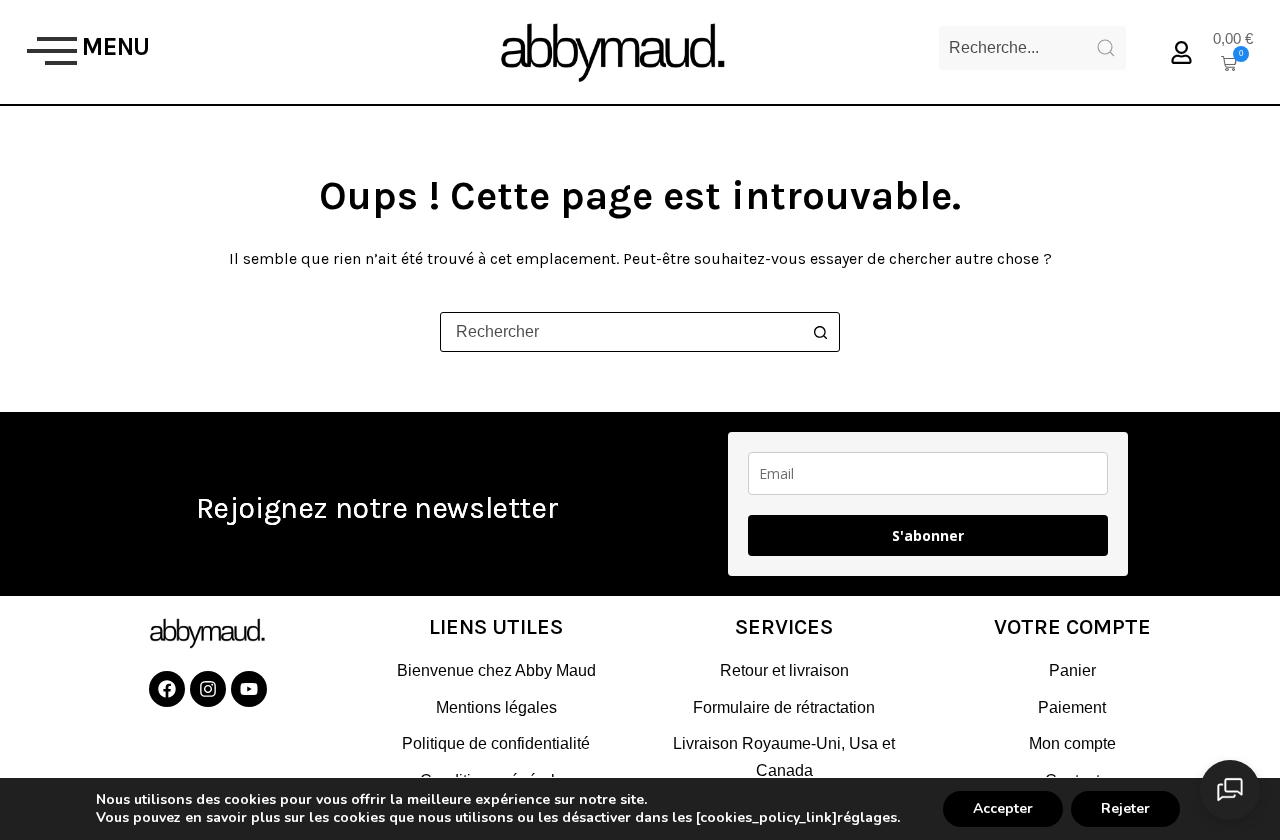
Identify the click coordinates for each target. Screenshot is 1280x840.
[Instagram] (208, 689)
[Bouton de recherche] (820, 332)
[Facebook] (167, 689)
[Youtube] (249, 689)
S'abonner (928, 535)
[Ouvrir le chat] (1230, 790)
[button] (52, 52)
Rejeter (1125, 808)
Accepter (1003, 808)
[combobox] (621, 332)
